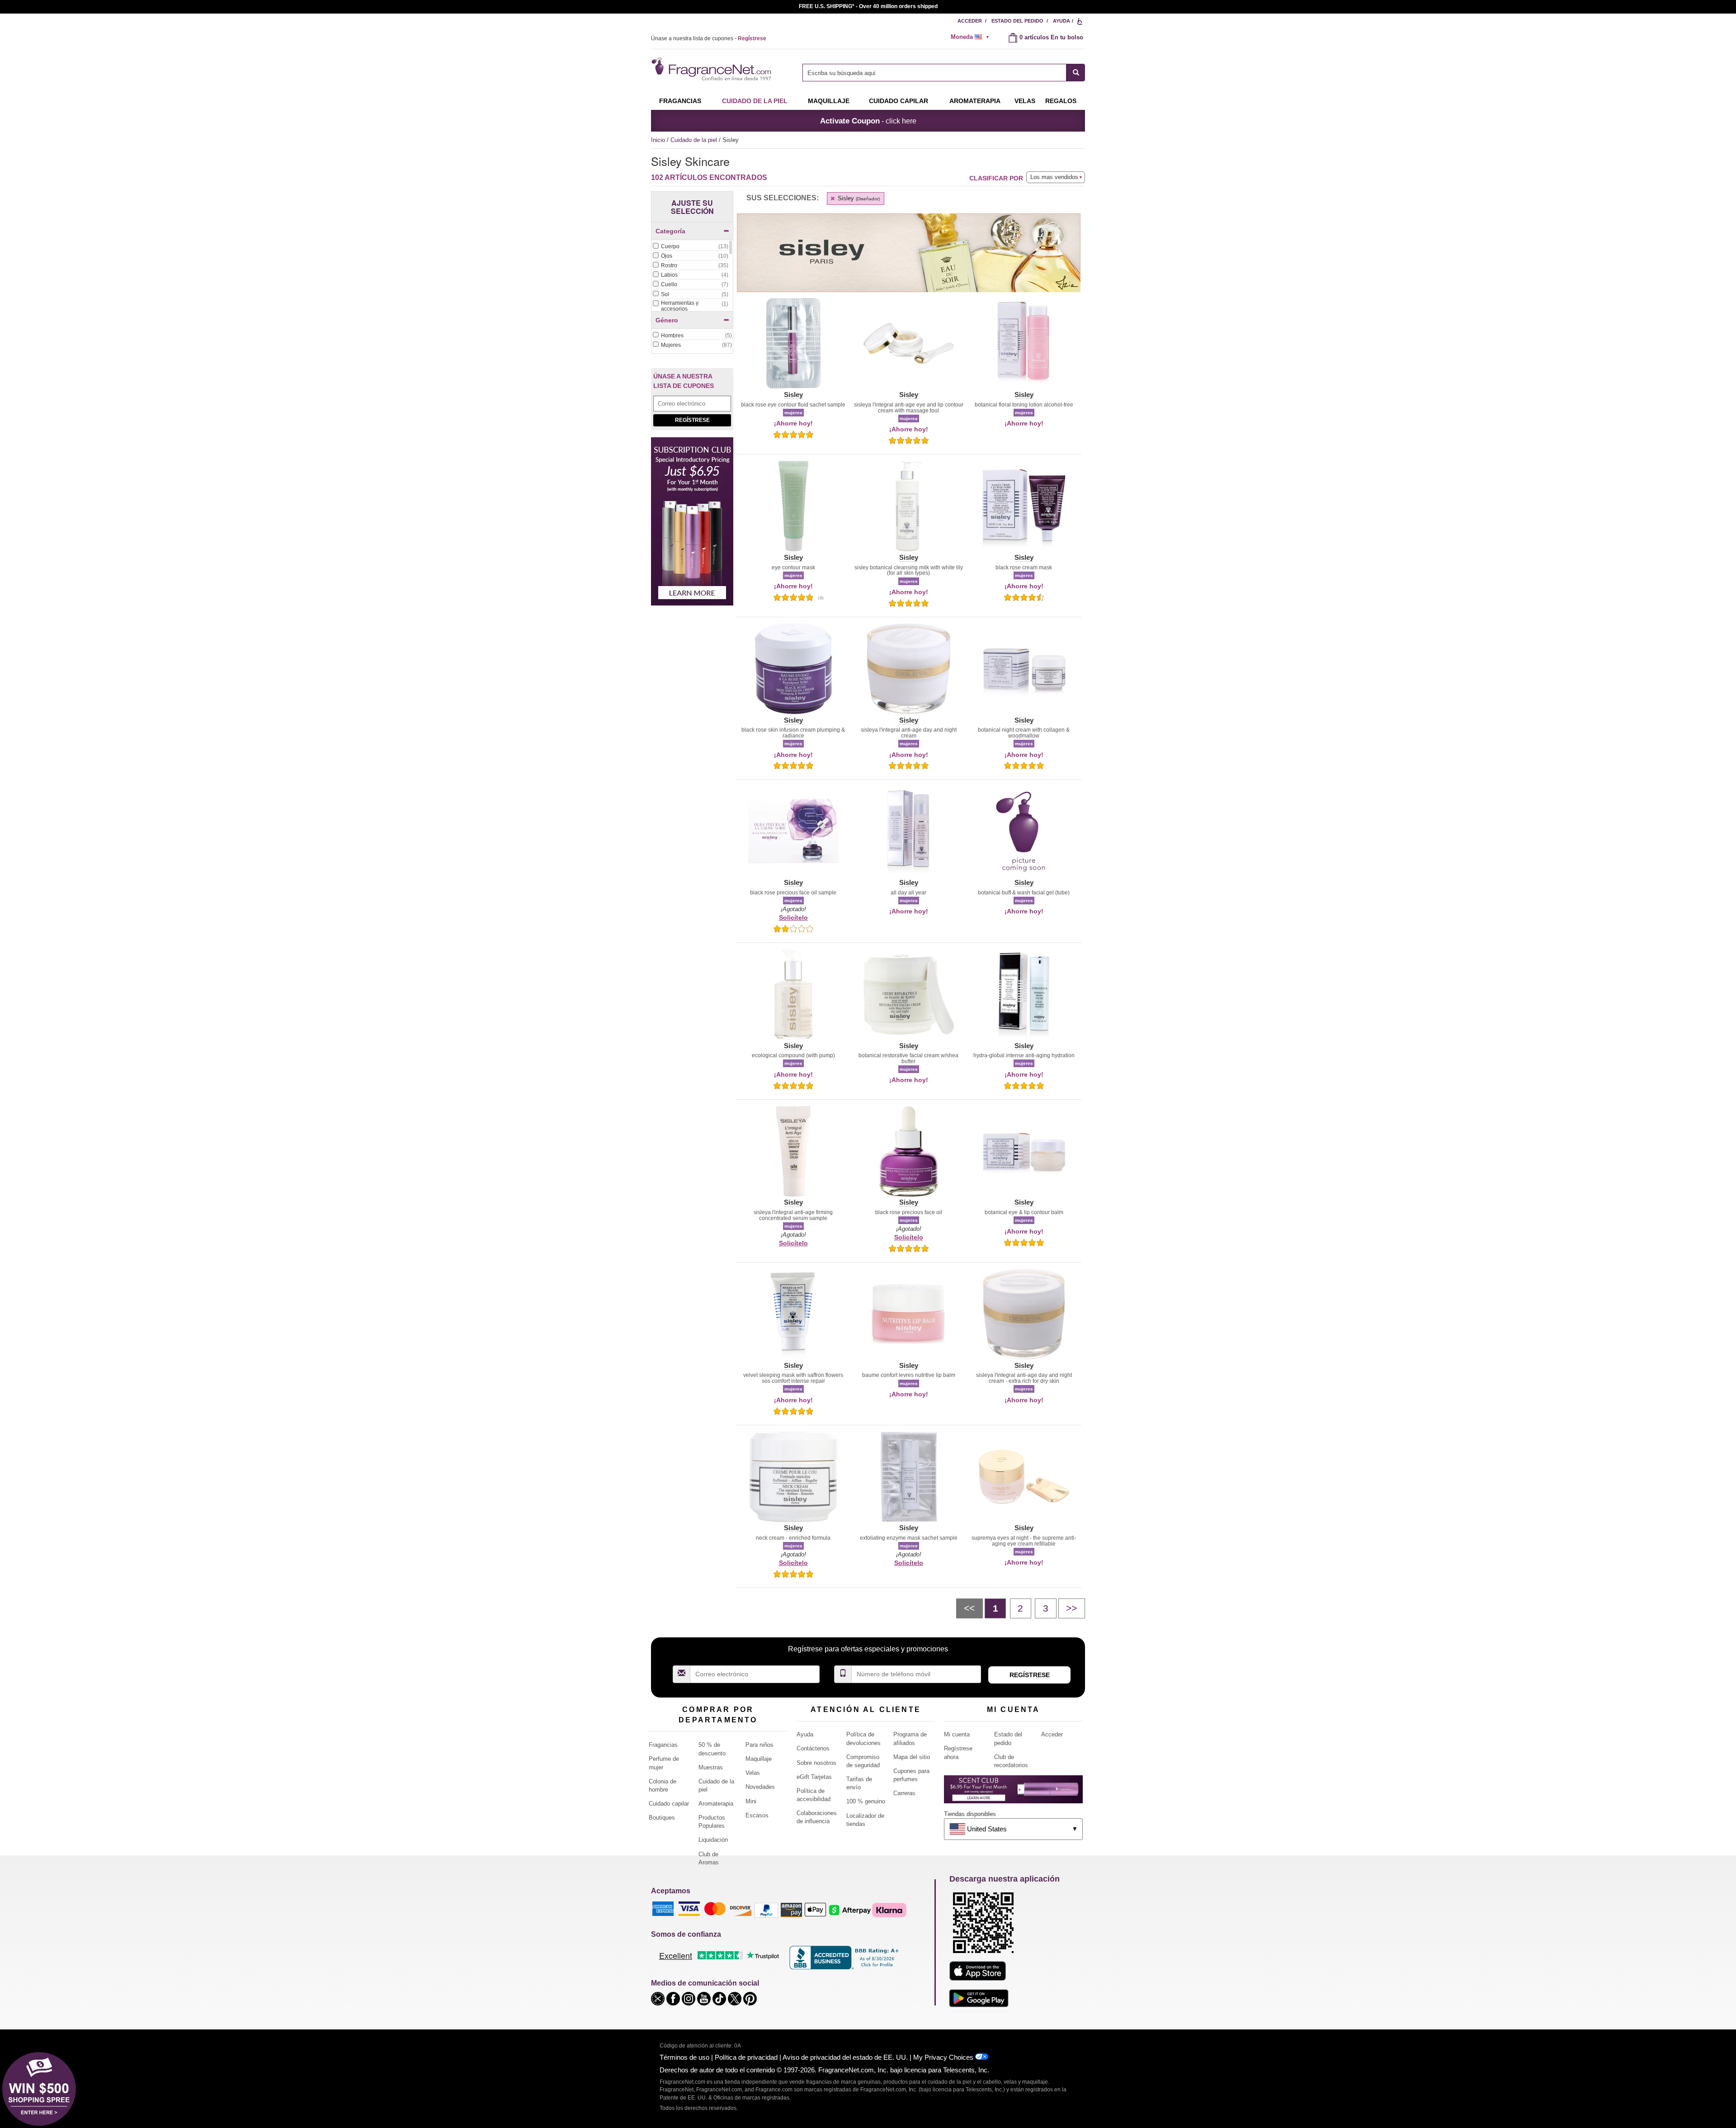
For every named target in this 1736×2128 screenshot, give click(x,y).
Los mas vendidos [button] (1054, 177)
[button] (793, 349)
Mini (751, 1801)
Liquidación (713, 1840)
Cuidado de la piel (755, 101)
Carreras (904, 1793)
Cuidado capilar (899, 101)
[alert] (973, 37)
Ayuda (1061, 21)
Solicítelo (793, 917)
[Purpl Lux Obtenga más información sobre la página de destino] (1013, 1793)
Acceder (970, 21)
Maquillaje (829, 101)
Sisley (858, 198)
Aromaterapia (716, 1804)
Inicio (658, 140)
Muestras (711, 1767)
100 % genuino (866, 1801)
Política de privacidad (746, 2057)
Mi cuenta (957, 1734)
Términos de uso (684, 2057)
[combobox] (944, 73)
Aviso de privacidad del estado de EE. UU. (845, 2057)
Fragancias (680, 101)
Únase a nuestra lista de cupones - (709, 38)
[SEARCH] (1076, 73)
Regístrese (692, 420)
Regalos (1061, 101)
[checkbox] (690, 247)
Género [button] (667, 320)
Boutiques (662, 1818)
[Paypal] (766, 1909)
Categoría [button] (670, 231)
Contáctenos (813, 1748)
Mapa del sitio (912, 1757)
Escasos (757, 1815)
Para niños (759, 1745)
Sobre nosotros (816, 1763)
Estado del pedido (1017, 21)
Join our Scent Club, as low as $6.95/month (868, 6)
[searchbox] (934, 73)
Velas (753, 1773)
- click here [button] (868, 121)
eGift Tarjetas (814, 1777)
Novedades (760, 1787)
